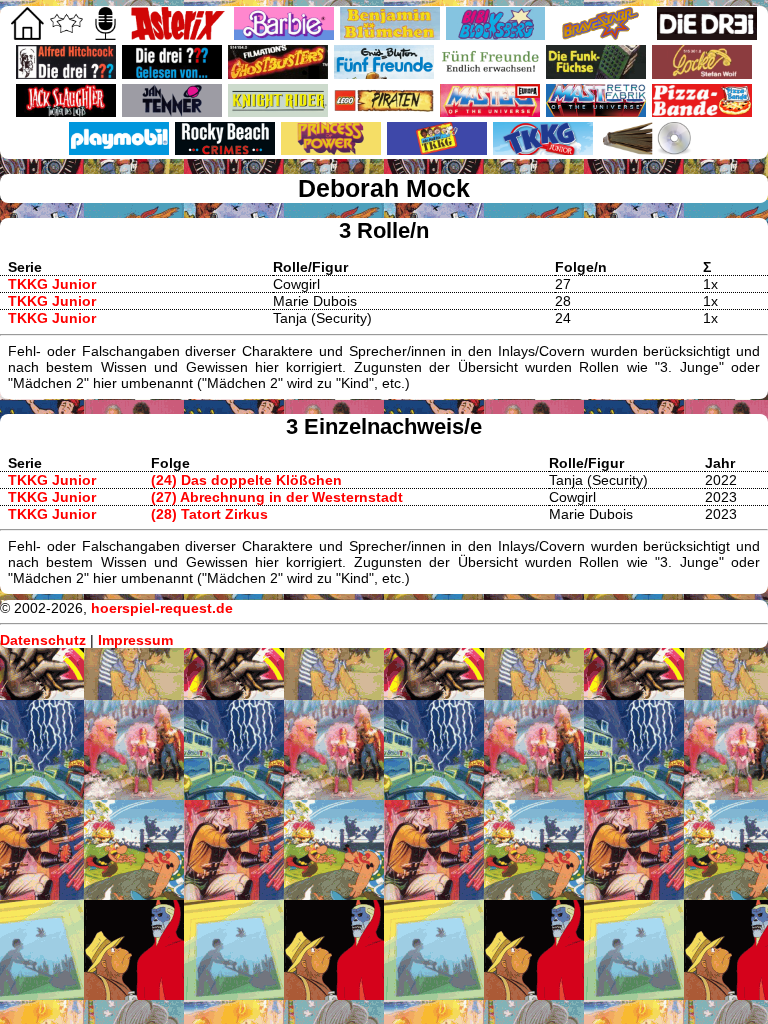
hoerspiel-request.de (162, 608)
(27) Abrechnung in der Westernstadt (277, 497)
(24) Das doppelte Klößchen (246, 480)
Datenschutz (43, 640)
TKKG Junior (52, 284)
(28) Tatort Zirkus (209, 514)
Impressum (135, 640)
